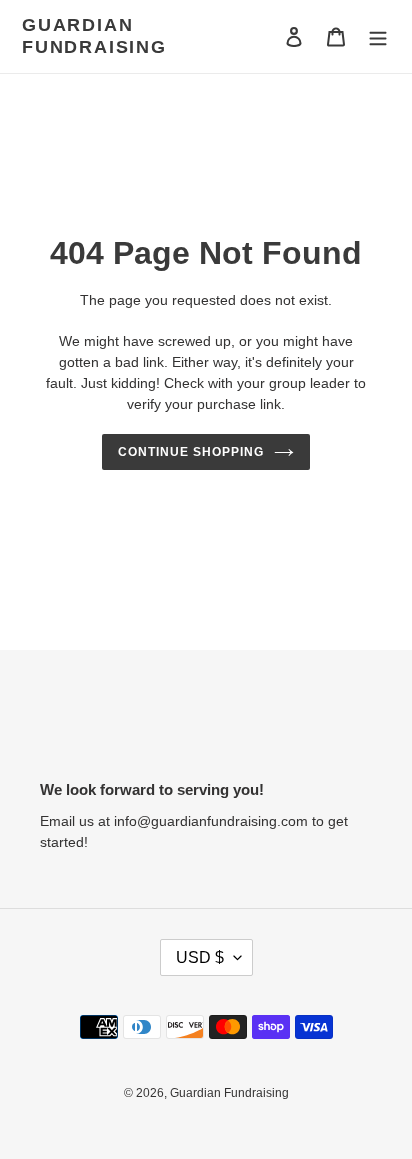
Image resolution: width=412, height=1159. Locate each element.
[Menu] (378, 36)
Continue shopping (191, 452)
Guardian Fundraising (94, 36)
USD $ (200, 957)
